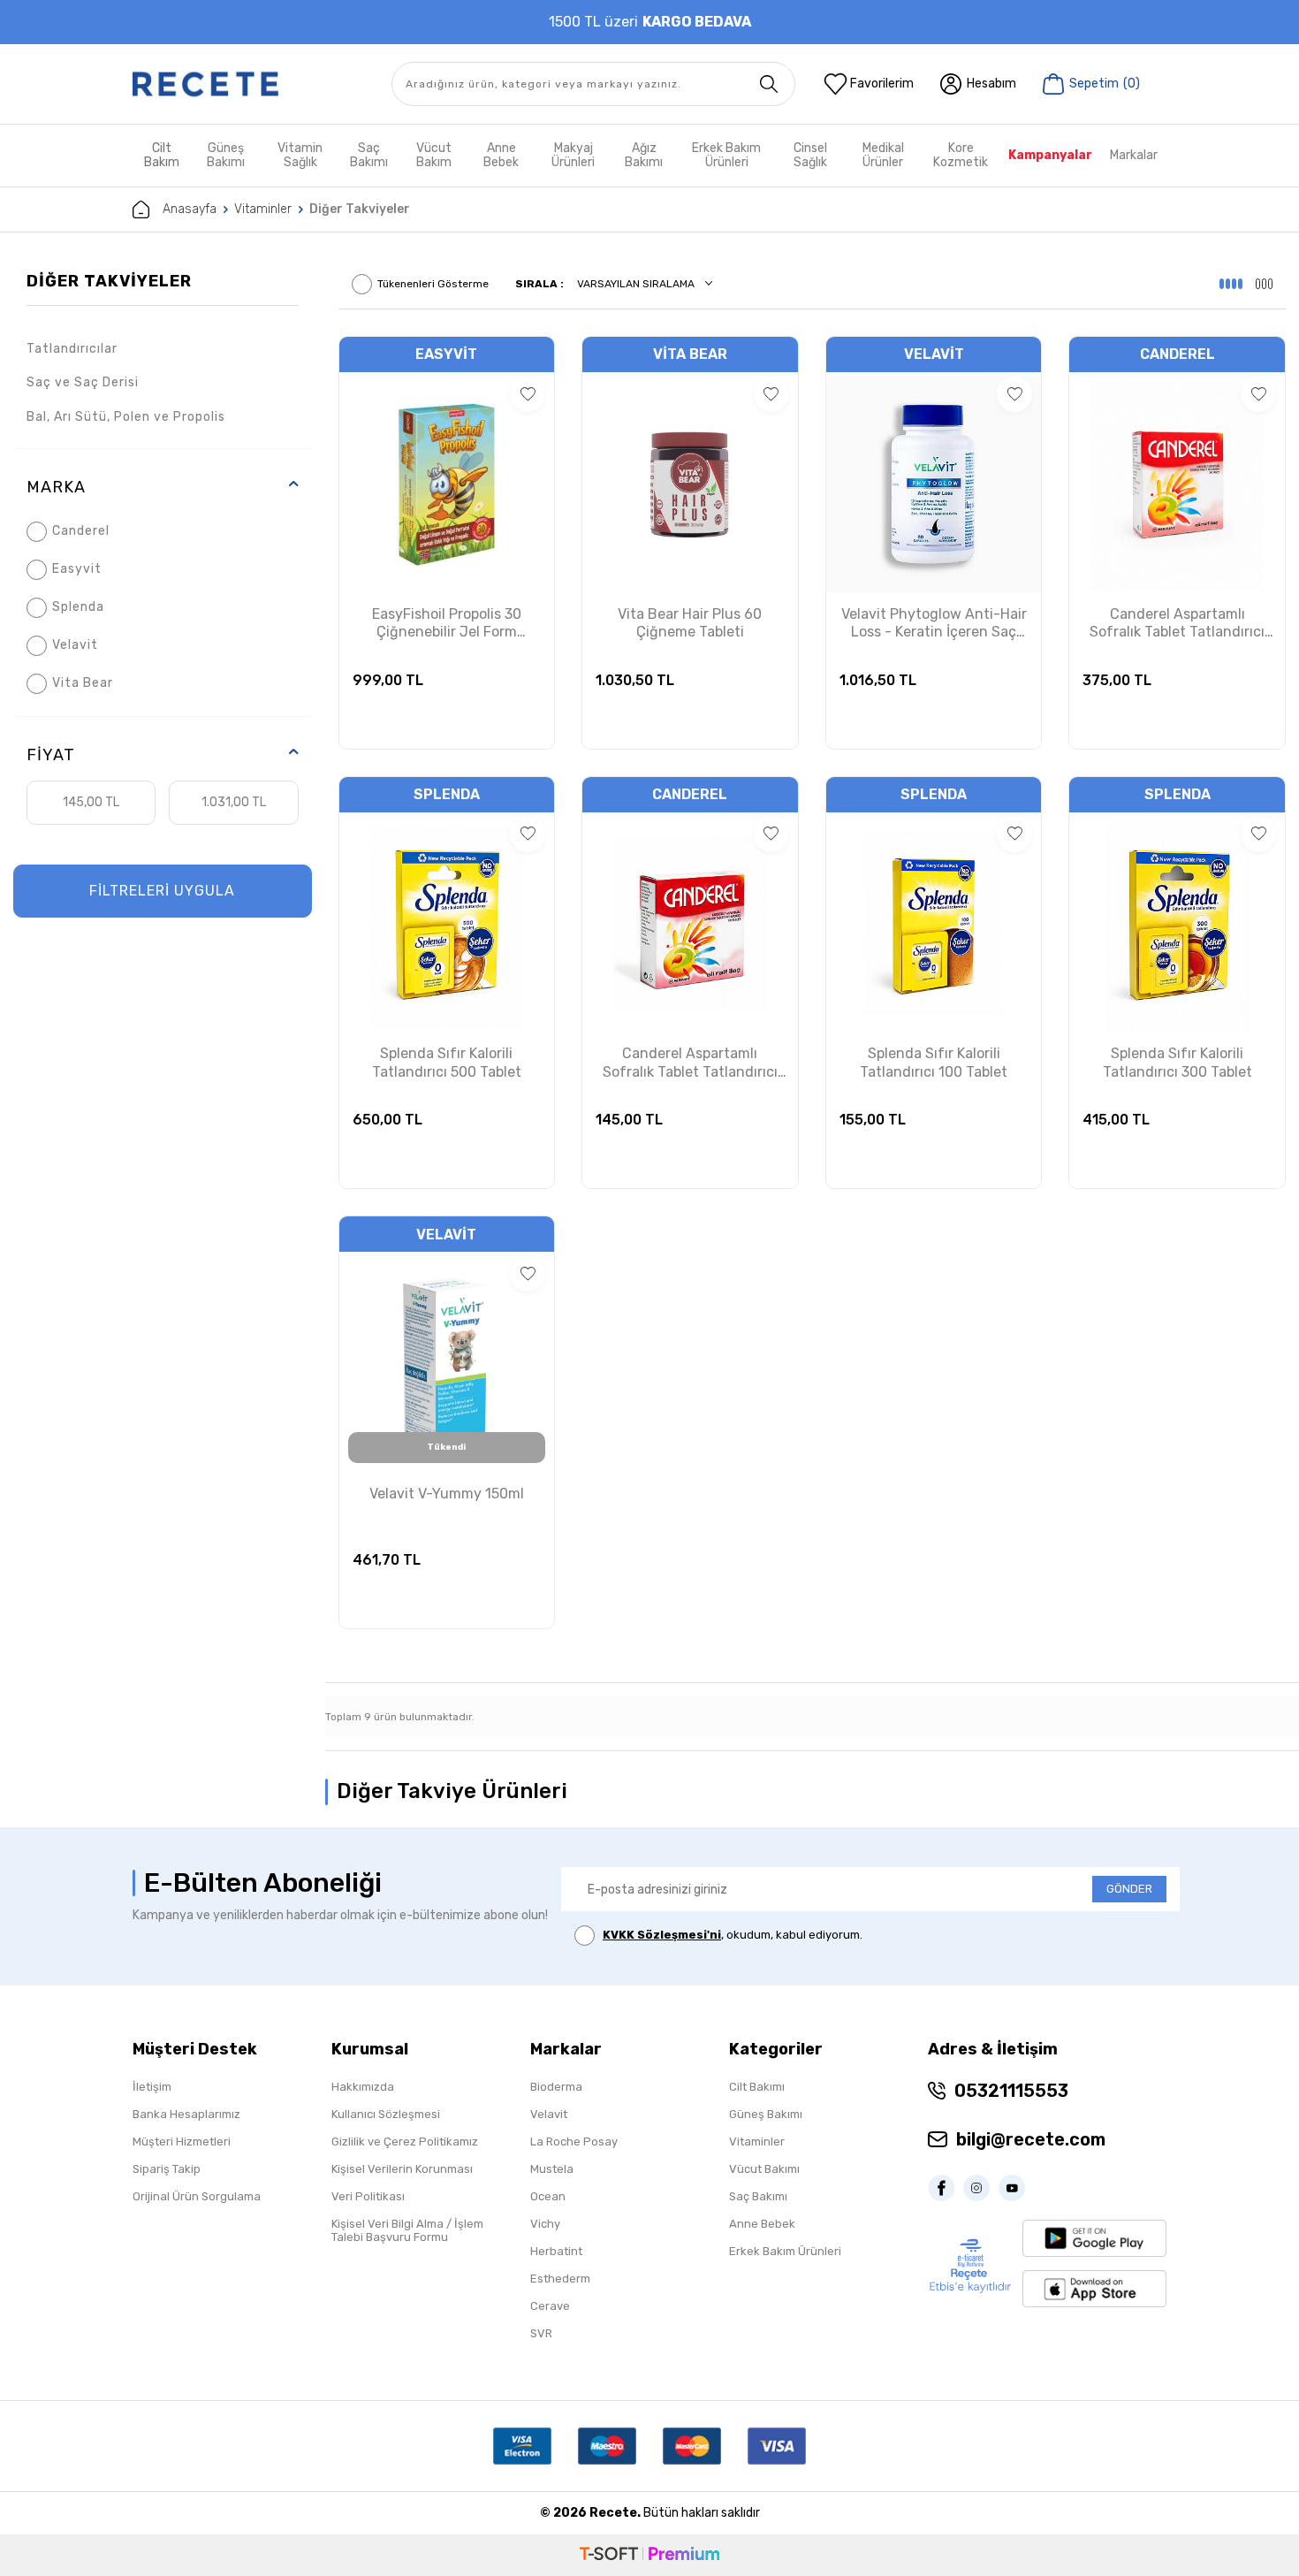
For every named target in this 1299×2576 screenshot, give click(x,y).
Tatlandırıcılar (72, 349)
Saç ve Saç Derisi (83, 382)
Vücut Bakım (434, 155)
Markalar (1134, 155)
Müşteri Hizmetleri (182, 2142)
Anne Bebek (501, 155)
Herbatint (556, 2251)
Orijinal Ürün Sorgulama (197, 2196)
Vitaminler (263, 209)
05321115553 (1011, 2091)
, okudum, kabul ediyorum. (733, 1935)
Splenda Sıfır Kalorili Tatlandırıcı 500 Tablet (447, 1063)
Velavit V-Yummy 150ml (447, 1494)
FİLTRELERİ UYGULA (162, 891)
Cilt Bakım (162, 155)
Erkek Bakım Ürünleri (726, 155)
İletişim (152, 2087)
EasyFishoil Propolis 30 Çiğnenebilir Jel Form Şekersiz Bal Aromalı (447, 624)
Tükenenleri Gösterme (433, 284)
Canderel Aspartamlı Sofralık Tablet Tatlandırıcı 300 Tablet (1177, 624)
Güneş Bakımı (226, 155)
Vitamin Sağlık (300, 155)
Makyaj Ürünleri (573, 155)
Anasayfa (190, 209)
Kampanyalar (1050, 155)
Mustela (552, 2169)
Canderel (81, 531)
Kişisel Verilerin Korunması (402, 2169)
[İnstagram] (981, 2188)
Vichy (545, 2224)
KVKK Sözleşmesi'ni (662, 1935)
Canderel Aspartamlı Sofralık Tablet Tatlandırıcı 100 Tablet (690, 1063)
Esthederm (560, 2279)
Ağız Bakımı (644, 155)
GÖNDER (1129, 1889)
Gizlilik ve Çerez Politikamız (405, 2142)
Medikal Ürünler (883, 155)
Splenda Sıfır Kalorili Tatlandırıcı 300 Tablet (1177, 1063)
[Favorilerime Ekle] (528, 394)
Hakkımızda (363, 2087)
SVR (541, 2333)
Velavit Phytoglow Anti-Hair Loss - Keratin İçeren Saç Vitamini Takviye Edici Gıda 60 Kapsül (934, 624)
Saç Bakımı (369, 155)
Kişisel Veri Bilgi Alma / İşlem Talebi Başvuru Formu (407, 2230)
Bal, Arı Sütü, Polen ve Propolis (126, 417)
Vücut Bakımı (764, 2169)
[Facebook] (946, 2188)
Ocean (548, 2196)
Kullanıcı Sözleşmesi (386, 2114)
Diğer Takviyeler (109, 281)
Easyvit (77, 569)
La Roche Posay (574, 2142)
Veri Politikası (368, 2196)
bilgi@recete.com (1031, 2139)
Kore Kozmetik (961, 155)
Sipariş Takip (167, 2169)
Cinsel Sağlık (810, 155)
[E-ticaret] (649, 2555)
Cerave (550, 2306)
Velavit (75, 645)
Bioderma (556, 2087)
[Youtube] (1016, 2188)
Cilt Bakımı (757, 2087)
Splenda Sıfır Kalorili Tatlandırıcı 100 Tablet (934, 1063)
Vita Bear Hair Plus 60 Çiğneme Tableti (690, 623)
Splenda (78, 607)
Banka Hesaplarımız (186, 2114)
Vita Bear (83, 683)
